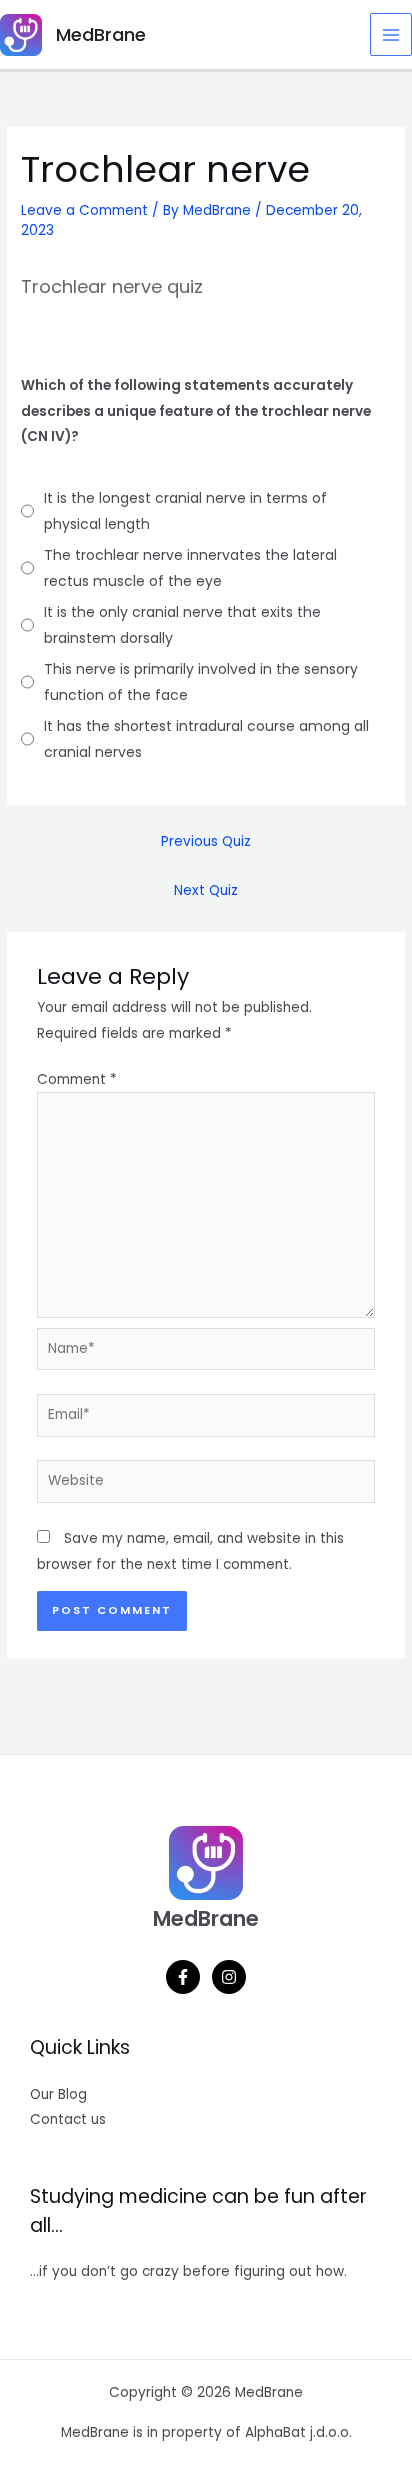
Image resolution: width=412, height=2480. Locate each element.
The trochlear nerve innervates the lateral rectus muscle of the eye (190, 568)
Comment (77, 1079)
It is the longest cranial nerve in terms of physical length (185, 511)
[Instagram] (229, 1977)
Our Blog (58, 2094)
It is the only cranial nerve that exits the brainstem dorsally (182, 625)
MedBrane (101, 34)
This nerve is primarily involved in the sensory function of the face (201, 682)
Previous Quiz (206, 841)
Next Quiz (206, 890)
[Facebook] (183, 1977)
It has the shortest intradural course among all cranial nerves (206, 739)
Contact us (68, 2119)
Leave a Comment (84, 210)
